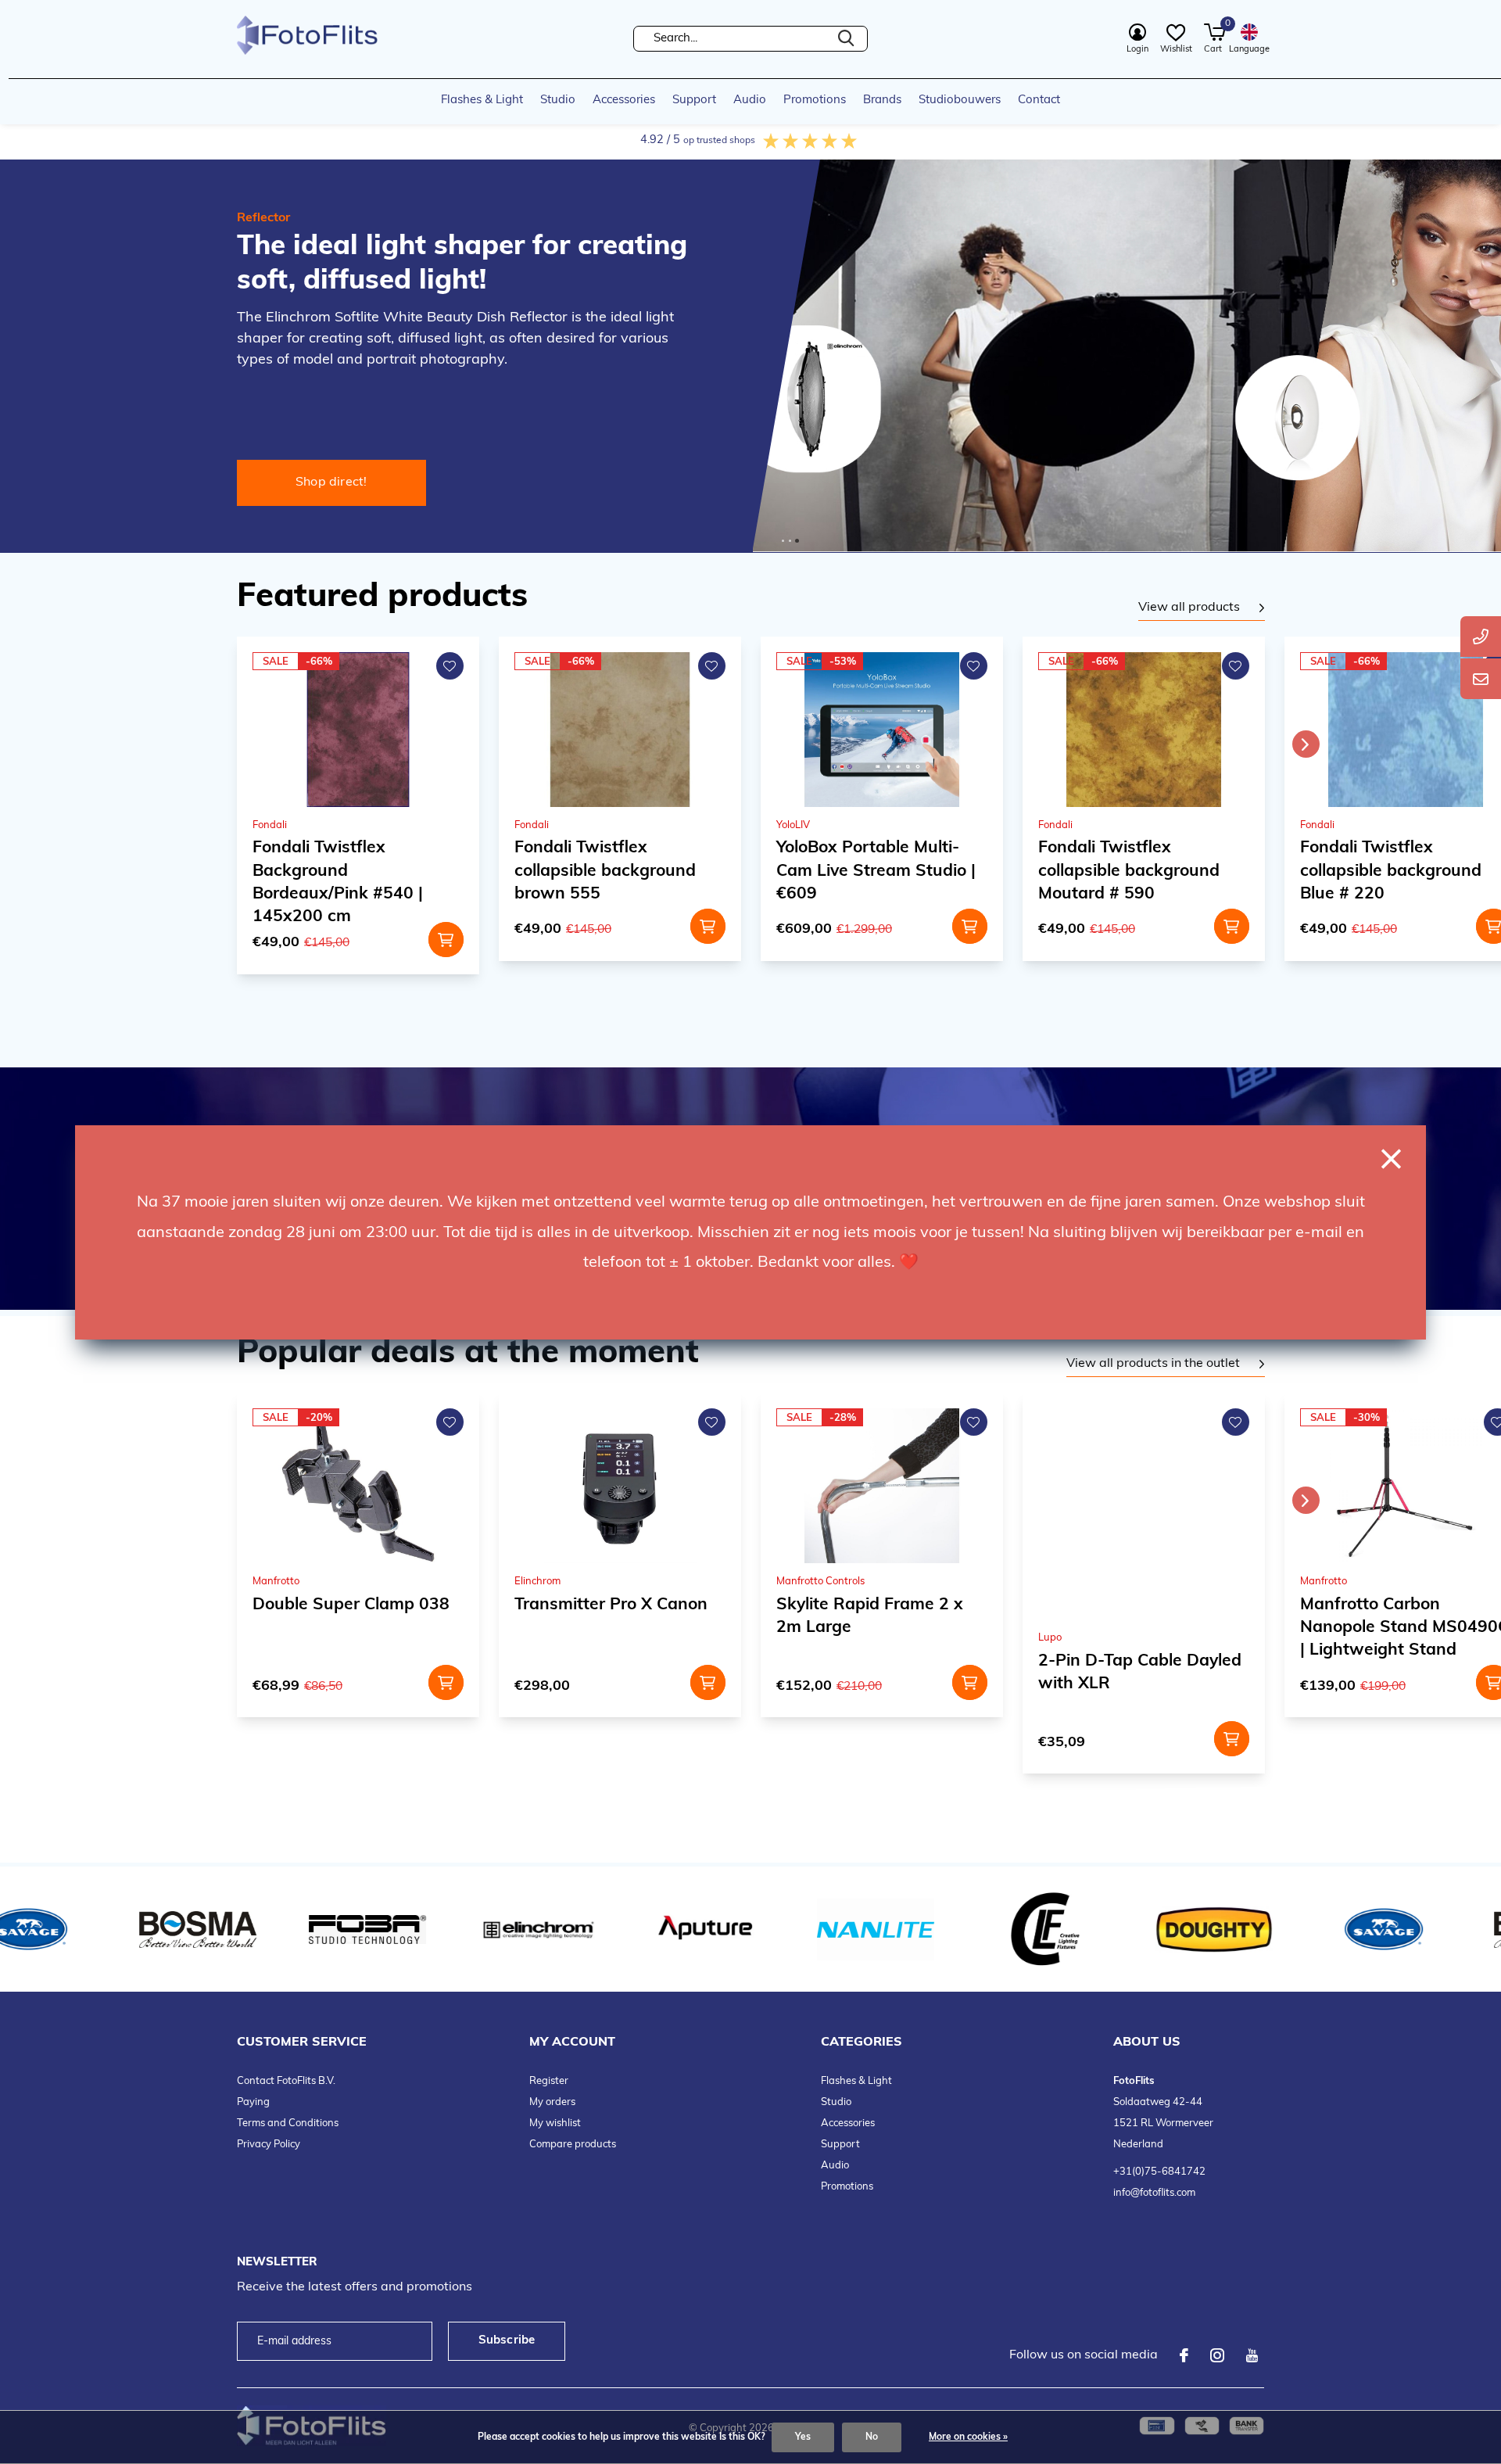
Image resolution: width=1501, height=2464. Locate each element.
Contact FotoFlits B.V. (286, 2081)
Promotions (815, 100)
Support (694, 100)
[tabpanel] (1202, 608)
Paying (253, 2102)
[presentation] (1306, 744)
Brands (882, 100)
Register (549, 2081)
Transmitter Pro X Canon (611, 1605)
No (872, 2437)
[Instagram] (1217, 2355)
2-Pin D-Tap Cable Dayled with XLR (1140, 1673)
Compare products (573, 2145)
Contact (1039, 100)
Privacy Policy (269, 2145)
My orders (552, 2102)
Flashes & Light (482, 100)
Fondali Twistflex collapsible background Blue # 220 (1129, 871)
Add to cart (446, 926)
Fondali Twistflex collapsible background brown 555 (343, 871)
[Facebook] (1184, 2355)
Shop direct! (331, 482)
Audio (750, 100)
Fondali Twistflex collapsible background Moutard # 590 (867, 871)
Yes (803, 2437)
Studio (558, 100)
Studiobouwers (960, 100)
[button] (783, 541)
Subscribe (507, 2341)
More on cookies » (968, 2437)
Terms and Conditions (288, 2123)
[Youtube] (1252, 2355)
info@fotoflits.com (1154, 2193)
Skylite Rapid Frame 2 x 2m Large (870, 1616)
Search (846, 39)
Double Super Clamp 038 (351, 1605)
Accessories (624, 100)
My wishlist (555, 2123)
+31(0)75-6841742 (1159, 2172)
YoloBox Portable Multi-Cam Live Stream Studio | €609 (614, 871)
